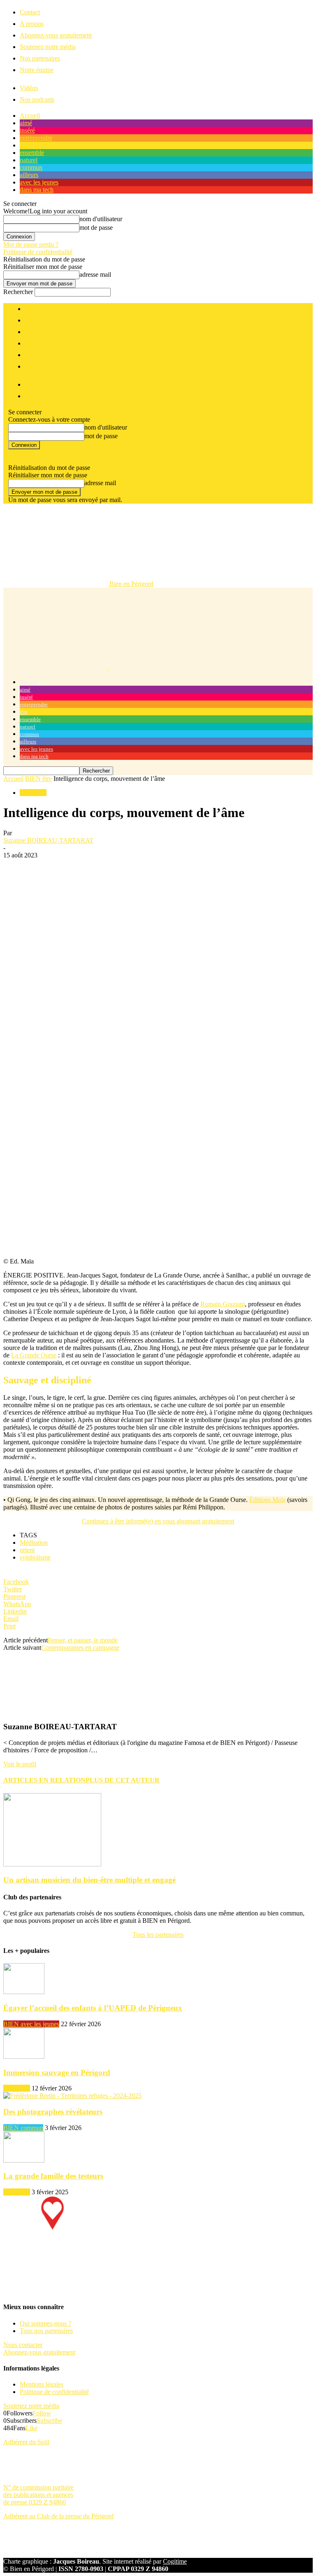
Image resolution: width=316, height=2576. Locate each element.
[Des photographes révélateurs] (72, 2096)
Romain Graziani (223, 1304)
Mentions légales (42, 2384)
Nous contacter (23, 2345)
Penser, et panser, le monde (83, 1640)
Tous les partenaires (158, 1935)
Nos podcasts (37, 99)
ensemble (32, 153)
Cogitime (175, 2561)
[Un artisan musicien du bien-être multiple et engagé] (52, 1864)
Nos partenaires (40, 58)
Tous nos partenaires (46, 2331)
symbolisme (35, 1557)
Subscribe (49, 2421)
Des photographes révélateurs (53, 2112)
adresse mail (95, 274)
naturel (29, 160)
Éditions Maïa (267, 1500)
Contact (30, 12)
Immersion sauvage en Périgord (57, 2073)
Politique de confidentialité (38, 252)
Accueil (30, 116)
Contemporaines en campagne (80, 1648)
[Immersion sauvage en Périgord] (24, 2056)
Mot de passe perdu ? (31, 244)
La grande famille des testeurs (53, 2176)
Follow (42, 2413)
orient (27, 1550)
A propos (32, 24)
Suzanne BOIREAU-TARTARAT (48, 840)
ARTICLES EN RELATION (44, 1780)
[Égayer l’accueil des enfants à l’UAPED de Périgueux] (24, 1992)
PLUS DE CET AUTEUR (123, 1780)
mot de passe (96, 228)
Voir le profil (20, 1764)
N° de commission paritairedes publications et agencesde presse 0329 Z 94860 (38, 2495)
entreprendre (36, 138)
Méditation (34, 1543)
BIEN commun (23, 2128)
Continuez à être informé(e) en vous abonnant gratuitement (158, 1521)
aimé (26, 123)
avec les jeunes (39, 182)
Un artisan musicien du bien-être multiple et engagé (89, 1880)
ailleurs (29, 175)
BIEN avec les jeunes (31, 2024)
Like (31, 2428)
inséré (27, 130)
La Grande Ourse (34, 1355)
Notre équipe (37, 70)
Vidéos (29, 88)
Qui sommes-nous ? (45, 2323)
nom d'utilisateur (101, 219)
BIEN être (38, 779)
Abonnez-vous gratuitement (56, 35)
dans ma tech (37, 190)
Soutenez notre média (48, 47)
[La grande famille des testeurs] (24, 2160)
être (24, 145)
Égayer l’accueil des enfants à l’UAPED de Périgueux (93, 2008)
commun (31, 167)
